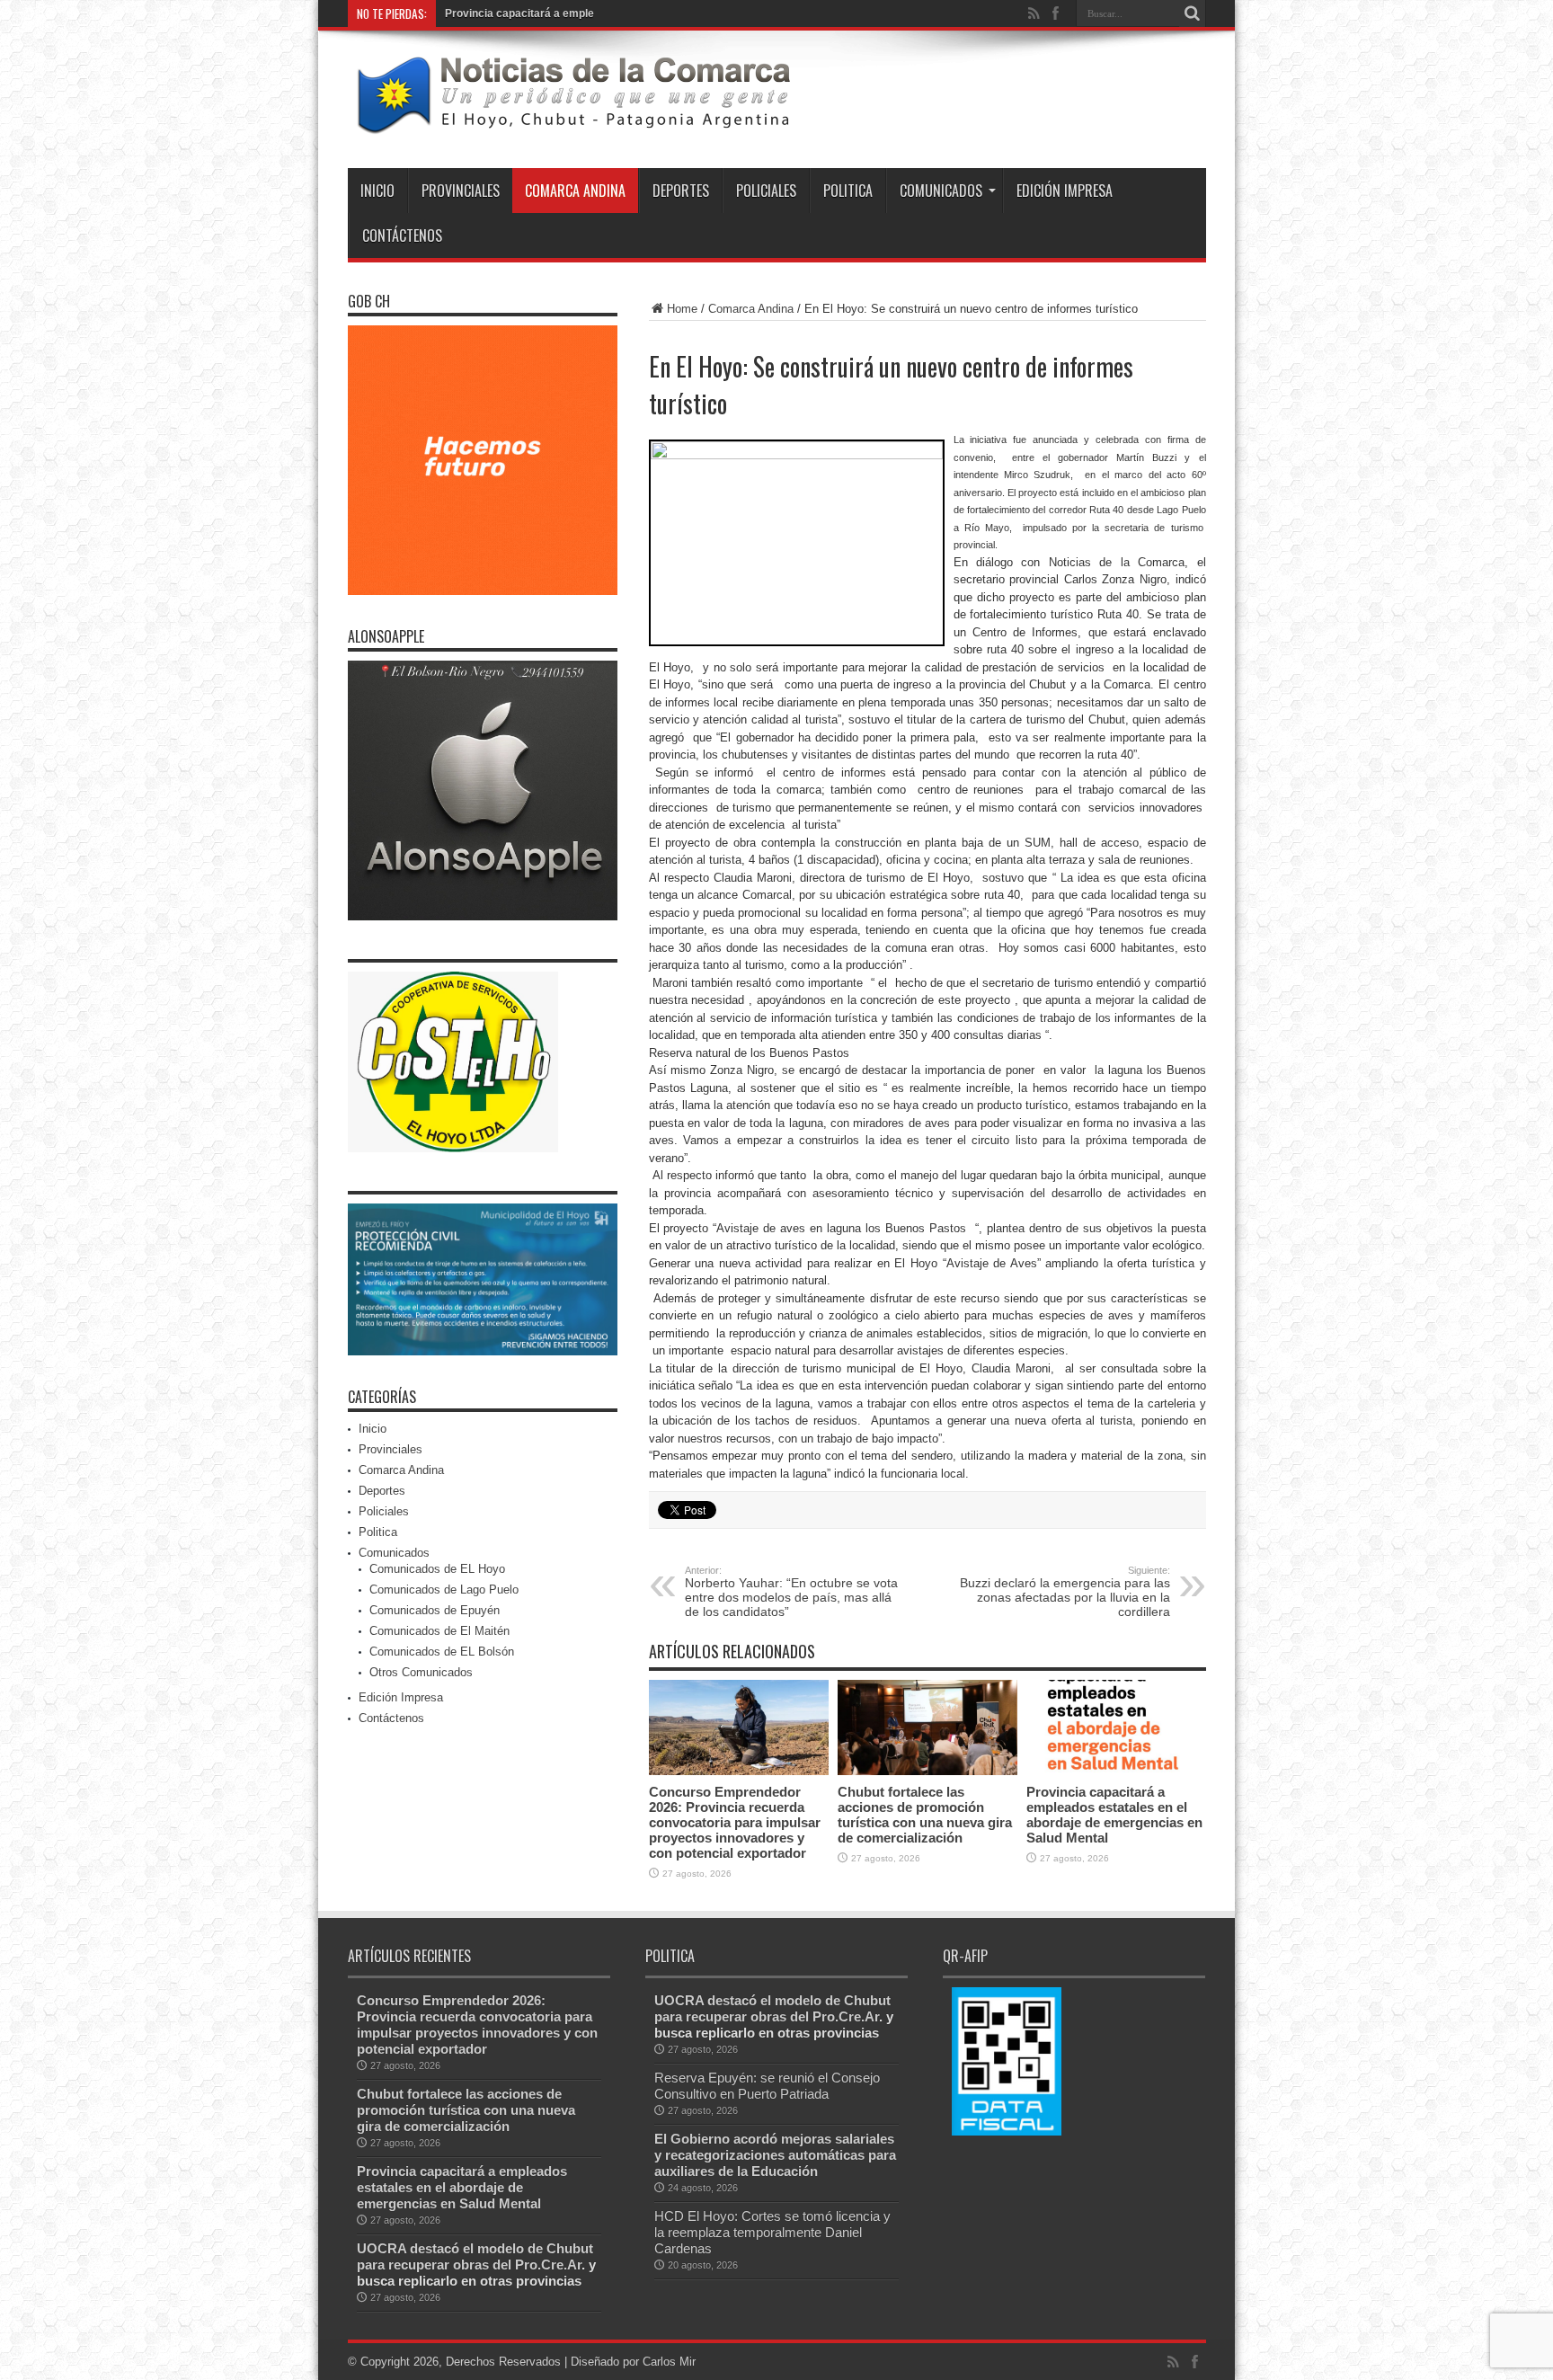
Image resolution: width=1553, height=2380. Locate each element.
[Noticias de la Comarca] (572, 123)
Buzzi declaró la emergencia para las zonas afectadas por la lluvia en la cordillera (1065, 1592)
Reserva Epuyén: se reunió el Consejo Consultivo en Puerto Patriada (767, 2086)
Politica (848, 191)
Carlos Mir (669, 2362)
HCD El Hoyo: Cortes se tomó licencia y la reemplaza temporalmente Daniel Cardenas (772, 2232)
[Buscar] (1193, 13)
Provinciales (461, 191)
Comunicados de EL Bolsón (442, 1652)
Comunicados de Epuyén (435, 1610)
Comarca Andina (575, 191)
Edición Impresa (1065, 191)
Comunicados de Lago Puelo (444, 1590)
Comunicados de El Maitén (439, 1631)
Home (682, 309)
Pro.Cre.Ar (548, 2265)
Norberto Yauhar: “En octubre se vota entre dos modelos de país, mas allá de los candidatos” (791, 1592)
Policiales (766, 191)
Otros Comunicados (421, 1672)
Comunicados (941, 191)
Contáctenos (402, 235)
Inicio (377, 191)
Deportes (681, 191)
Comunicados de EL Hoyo (437, 1569)
